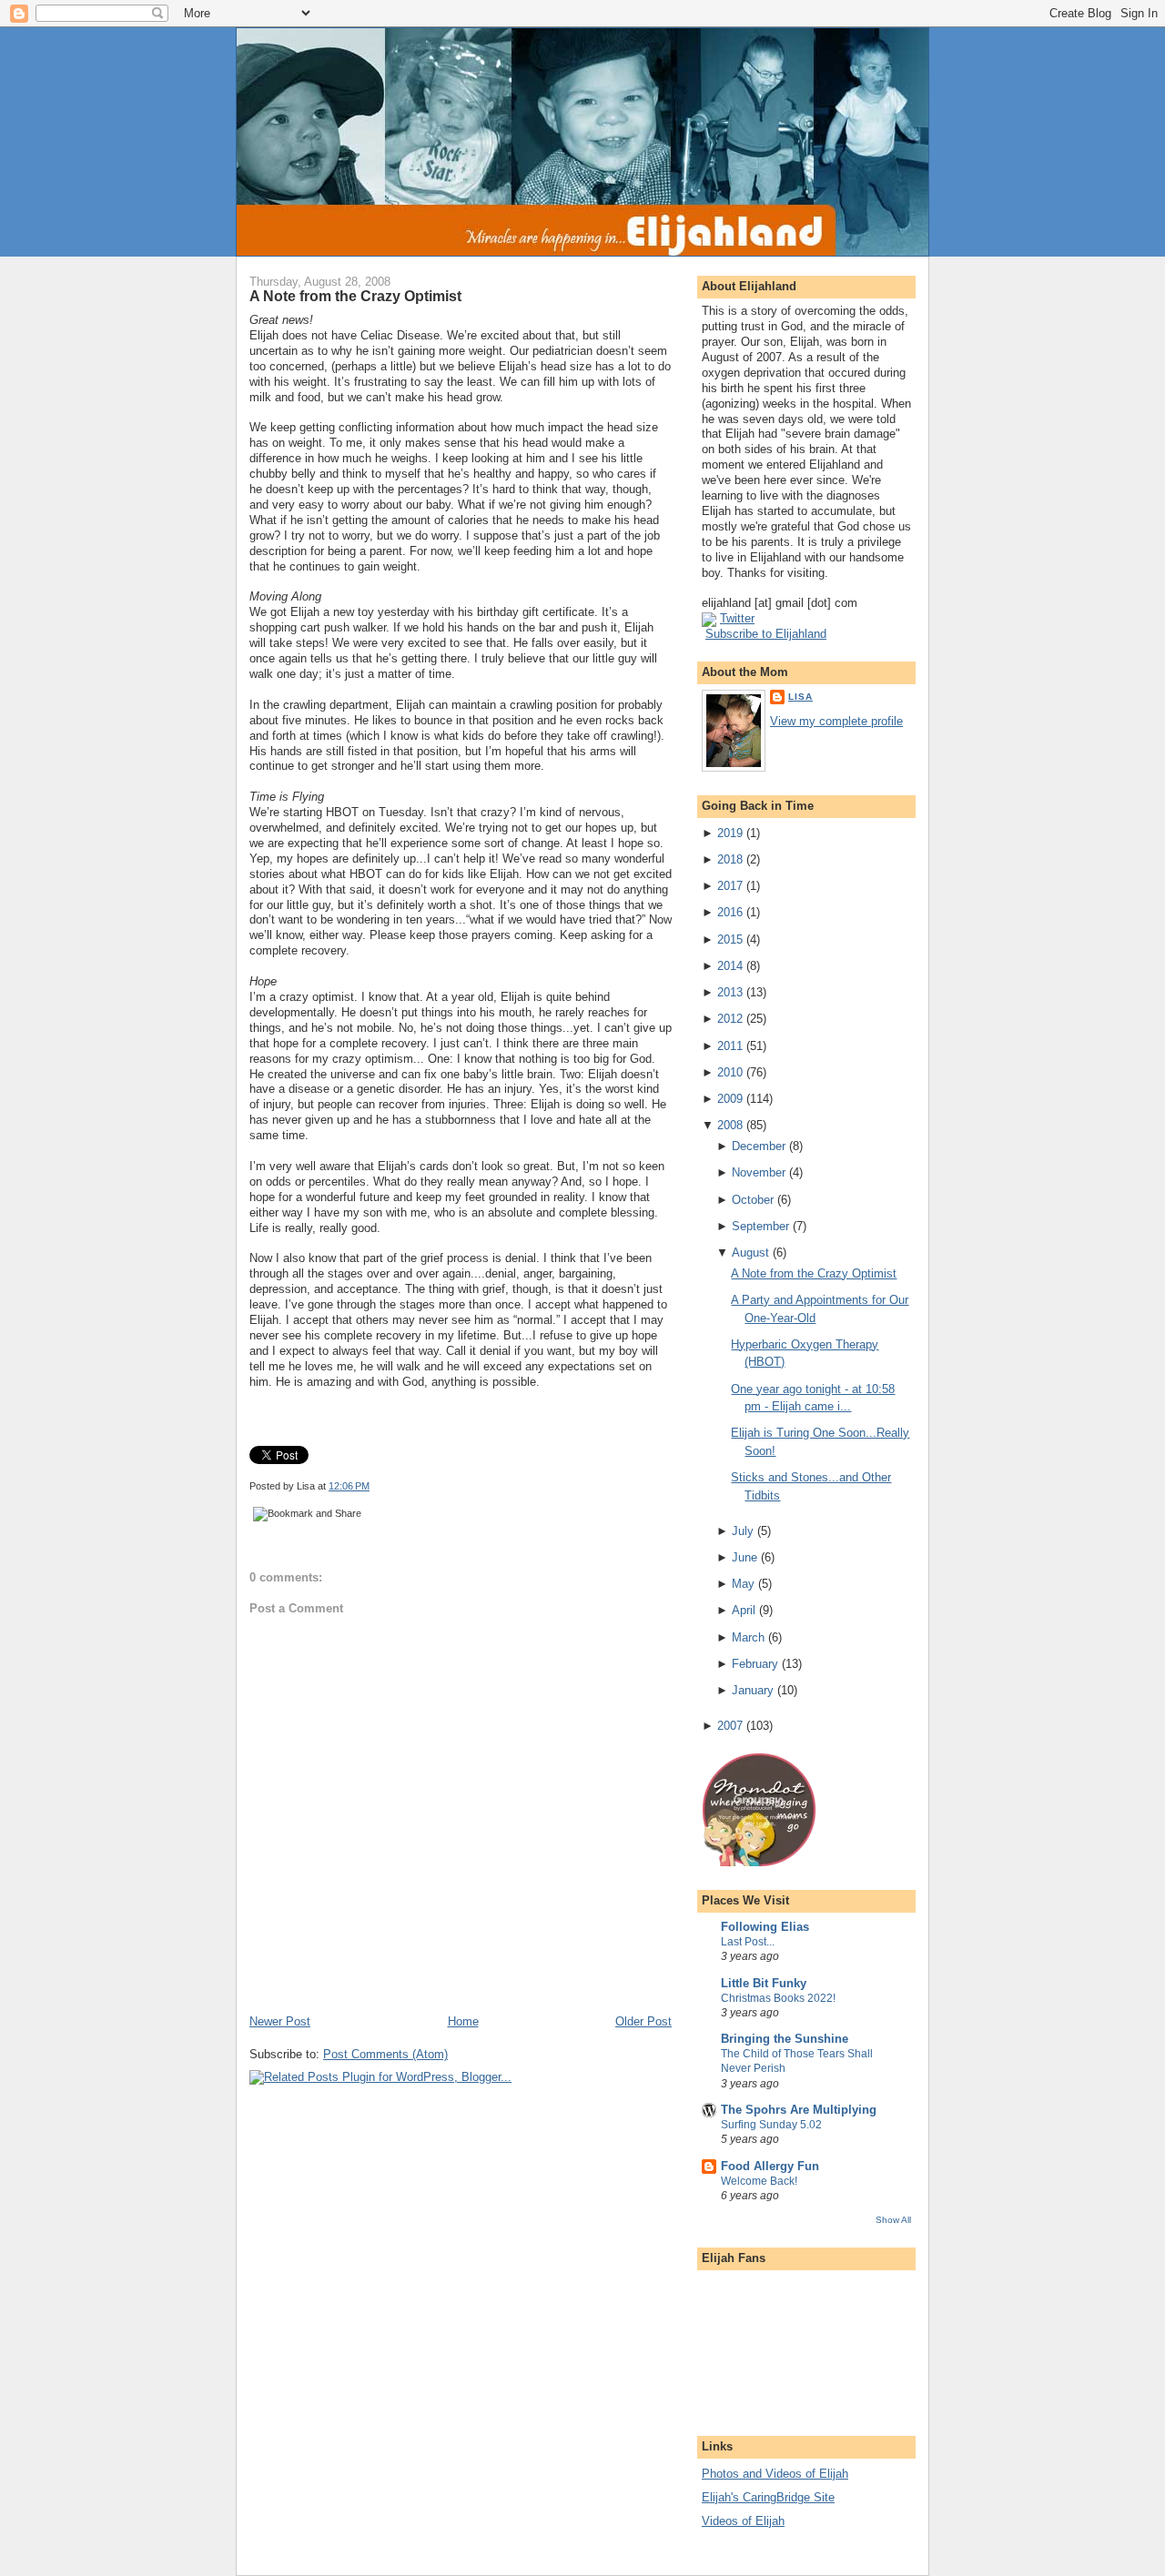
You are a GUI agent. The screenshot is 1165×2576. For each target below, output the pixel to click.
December (759, 1146)
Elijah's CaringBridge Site (768, 2497)
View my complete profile (836, 721)
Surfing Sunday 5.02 (771, 2125)
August (750, 1253)
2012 (730, 1019)
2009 (730, 1099)
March (748, 1637)
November (759, 1172)
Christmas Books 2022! (778, 1998)
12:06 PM (349, 1486)
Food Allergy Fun (770, 2166)
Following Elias (765, 1927)
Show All (893, 2220)
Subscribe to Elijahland (766, 634)
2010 (730, 1072)
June (745, 1557)
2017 (730, 886)
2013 (730, 992)
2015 (730, 939)
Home (463, 2021)
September (760, 1226)
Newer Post (280, 2021)
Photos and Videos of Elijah (775, 2474)
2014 (730, 966)
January (753, 1690)
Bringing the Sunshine (785, 2039)
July (743, 1531)
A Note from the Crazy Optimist (355, 296)
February (755, 1664)
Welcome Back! (759, 2181)
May (743, 1584)
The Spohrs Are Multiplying (799, 2110)
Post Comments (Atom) (385, 2054)
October (753, 1200)
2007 (730, 1726)
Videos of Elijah (743, 2521)
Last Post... (748, 1942)
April (744, 1610)
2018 (730, 859)
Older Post (643, 2021)
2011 (730, 1046)
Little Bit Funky (764, 1983)
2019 (730, 833)
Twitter (737, 618)
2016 (730, 912)
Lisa (800, 697)
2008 (730, 1125)
